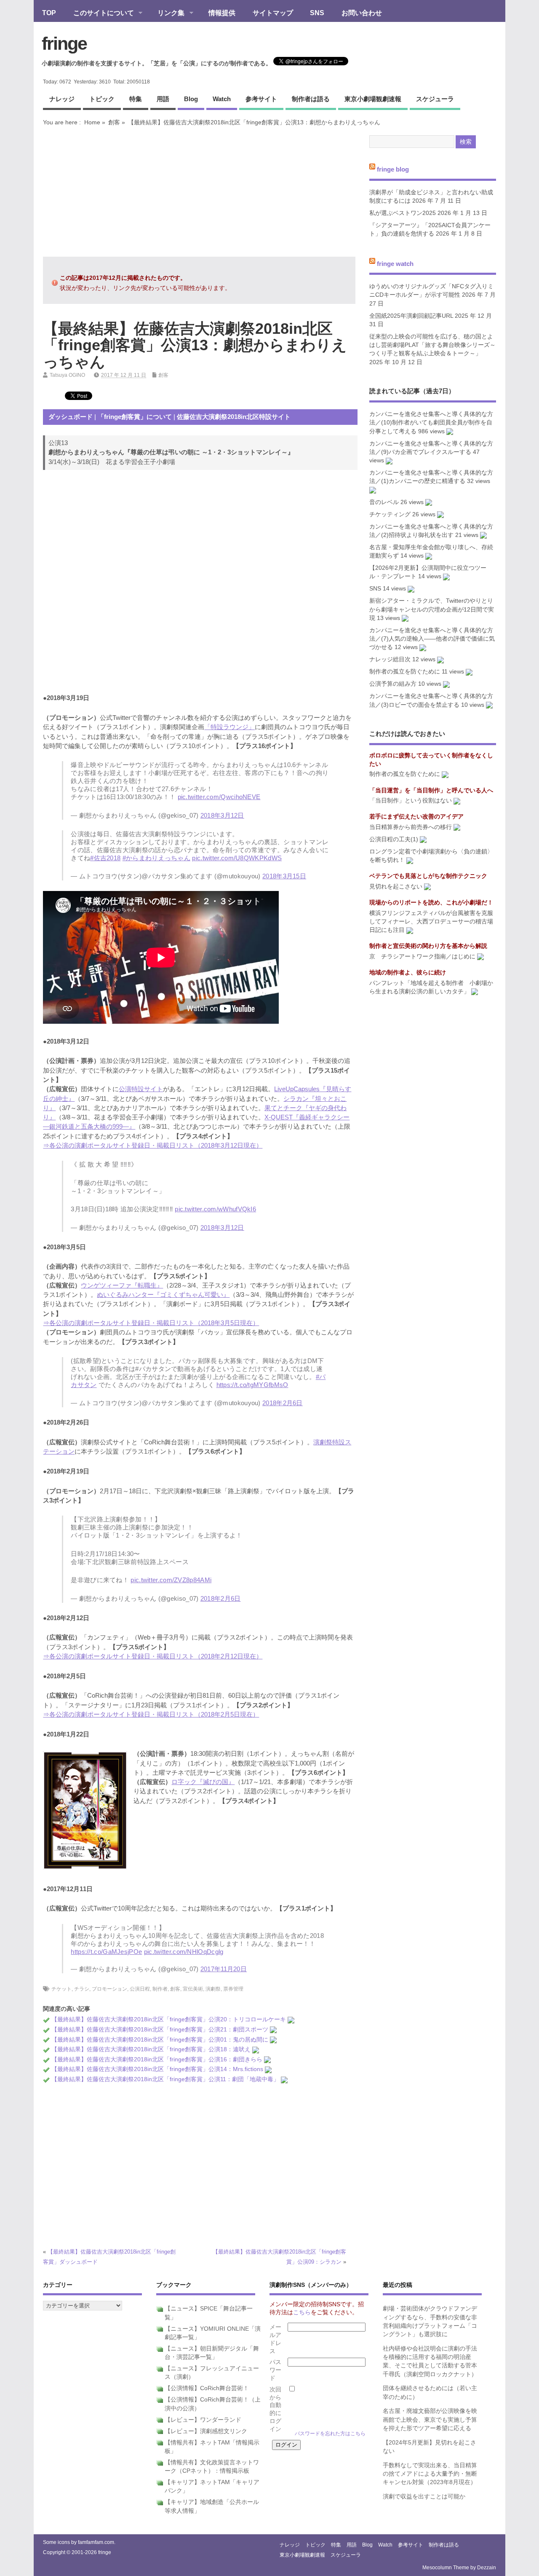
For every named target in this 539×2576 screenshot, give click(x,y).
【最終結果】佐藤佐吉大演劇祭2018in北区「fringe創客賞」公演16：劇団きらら (157, 2059)
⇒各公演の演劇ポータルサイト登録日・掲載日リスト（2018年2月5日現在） (151, 1714)
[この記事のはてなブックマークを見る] (291, 2019)
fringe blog (393, 169)
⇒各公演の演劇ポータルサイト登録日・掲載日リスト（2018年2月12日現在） (153, 1656)
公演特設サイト (141, 1089)
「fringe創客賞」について (135, 417)
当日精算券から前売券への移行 (411, 827)
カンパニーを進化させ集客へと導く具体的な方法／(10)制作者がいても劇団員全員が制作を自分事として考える (431, 423)
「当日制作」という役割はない (411, 801)
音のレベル (384, 502)
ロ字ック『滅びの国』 (203, 1782)
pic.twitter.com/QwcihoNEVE (219, 797)
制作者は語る (311, 99)
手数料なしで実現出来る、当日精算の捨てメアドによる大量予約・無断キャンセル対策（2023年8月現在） (430, 2474)
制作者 (160, 1989)
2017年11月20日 (224, 1969)
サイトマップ (273, 13)
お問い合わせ (362, 13)
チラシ (82, 1989)
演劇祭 (213, 1989)
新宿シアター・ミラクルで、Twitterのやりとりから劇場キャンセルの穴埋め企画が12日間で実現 (432, 609)
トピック (102, 99)
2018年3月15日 (284, 876)
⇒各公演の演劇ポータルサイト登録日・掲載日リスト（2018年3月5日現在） (151, 1323)
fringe (64, 43)
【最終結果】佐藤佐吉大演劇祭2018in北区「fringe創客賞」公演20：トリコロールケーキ (169, 2019)
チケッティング (390, 514)
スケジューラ (435, 99)
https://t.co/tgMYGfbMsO (252, 1385)
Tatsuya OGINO (67, 375)
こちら (302, 2312)
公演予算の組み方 (393, 684)
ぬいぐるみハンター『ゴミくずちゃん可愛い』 (163, 1295)
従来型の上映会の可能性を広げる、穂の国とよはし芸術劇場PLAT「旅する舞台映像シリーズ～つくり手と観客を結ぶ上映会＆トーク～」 (432, 345)
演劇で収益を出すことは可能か (424, 2497)
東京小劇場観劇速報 (373, 99)
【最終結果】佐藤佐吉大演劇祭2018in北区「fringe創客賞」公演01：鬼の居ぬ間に (160, 2040)
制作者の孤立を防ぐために (405, 672)
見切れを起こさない (396, 887)
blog (191, 99)
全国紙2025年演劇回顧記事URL (411, 316)
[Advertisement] (199, 191)
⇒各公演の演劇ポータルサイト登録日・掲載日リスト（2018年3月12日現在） (153, 1145)
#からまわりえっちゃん (156, 858)
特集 (136, 99)
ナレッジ (62, 99)
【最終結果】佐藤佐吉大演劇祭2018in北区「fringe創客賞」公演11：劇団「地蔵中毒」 (165, 2079)
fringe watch (395, 263)
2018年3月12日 (222, 815)
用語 (163, 99)
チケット (61, 1989)
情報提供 (222, 13)
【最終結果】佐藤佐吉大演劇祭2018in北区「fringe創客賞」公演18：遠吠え (151, 2049)
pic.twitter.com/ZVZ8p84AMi (171, 1580)
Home (92, 122)
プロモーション (109, 1989)
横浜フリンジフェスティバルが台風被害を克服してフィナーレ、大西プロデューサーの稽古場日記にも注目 (431, 922)
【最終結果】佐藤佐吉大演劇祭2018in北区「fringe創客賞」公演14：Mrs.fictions (157, 2069)
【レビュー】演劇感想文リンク (206, 2431)
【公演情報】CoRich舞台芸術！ (207, 2388)
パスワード (275, 2370)
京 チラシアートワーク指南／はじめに (422, 957)
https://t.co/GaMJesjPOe (106, 1952)
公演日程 (140, 1989)
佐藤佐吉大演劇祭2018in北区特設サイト (234, 417)
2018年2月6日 (283, 1403)
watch (222, 99)
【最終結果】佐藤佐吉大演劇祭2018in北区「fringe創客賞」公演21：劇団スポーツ (160, 2030)
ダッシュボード (71, 417)
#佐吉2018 (105, 858)
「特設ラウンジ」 (229, 727)
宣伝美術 (193, 1989)
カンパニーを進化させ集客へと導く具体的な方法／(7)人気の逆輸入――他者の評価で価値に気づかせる (432, 639)
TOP (49, 13)
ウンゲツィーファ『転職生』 (122, 1285)
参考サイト (261, 99)
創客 (114, 122)
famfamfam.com (96, 2542)
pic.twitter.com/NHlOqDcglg (184, 1952)
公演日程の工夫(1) (394, 839)
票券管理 (233, 1989)
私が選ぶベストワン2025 (403, 213)
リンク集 (167, 13)
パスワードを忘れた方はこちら (330, 2434)
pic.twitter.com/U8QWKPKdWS (237, 858)
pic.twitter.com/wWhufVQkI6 (215, 1209)
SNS (317, 13)
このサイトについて (99, 13)
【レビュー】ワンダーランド (203, 2420)
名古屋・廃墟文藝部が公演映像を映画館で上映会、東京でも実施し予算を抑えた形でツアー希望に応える (430, 2420)
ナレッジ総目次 (390, 659)
